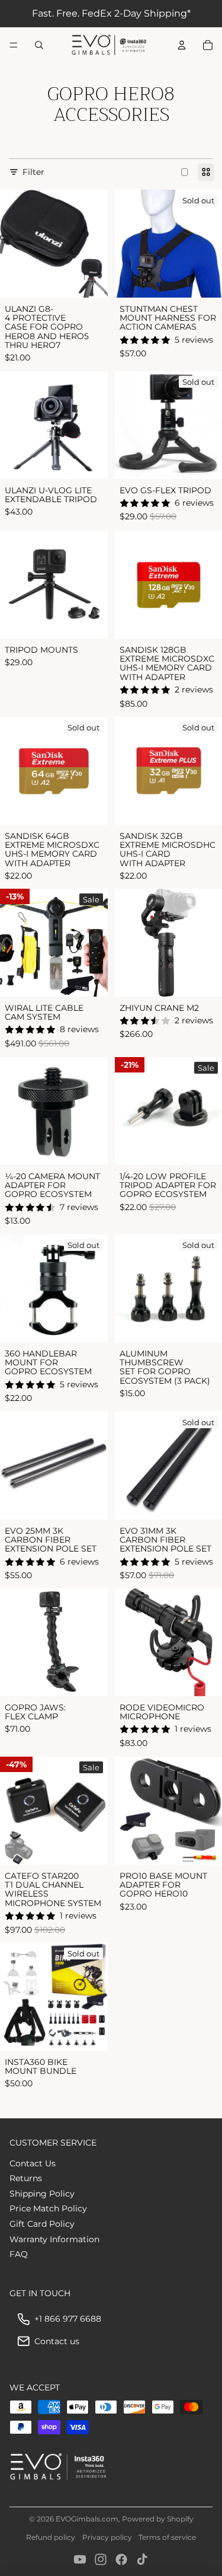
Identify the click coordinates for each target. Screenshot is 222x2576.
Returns (26, 2178)
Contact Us (33, 2163)
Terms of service (167, 2537)
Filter (33, 172)
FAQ (19, 2254)
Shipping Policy (42, 2194)
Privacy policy (107, 2537)
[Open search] (39, 45)
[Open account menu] (182, 45)
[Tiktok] (142, 2559)
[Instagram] (101, 2559)
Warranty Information (54, 2239)
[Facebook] (121, 2559)
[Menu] (14, 45)
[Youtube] (80, 2559)
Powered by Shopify (158, 2519)
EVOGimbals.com (87, 2519)
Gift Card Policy (42, 2224)
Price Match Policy (48, 2208)
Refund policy (51, 2537)
